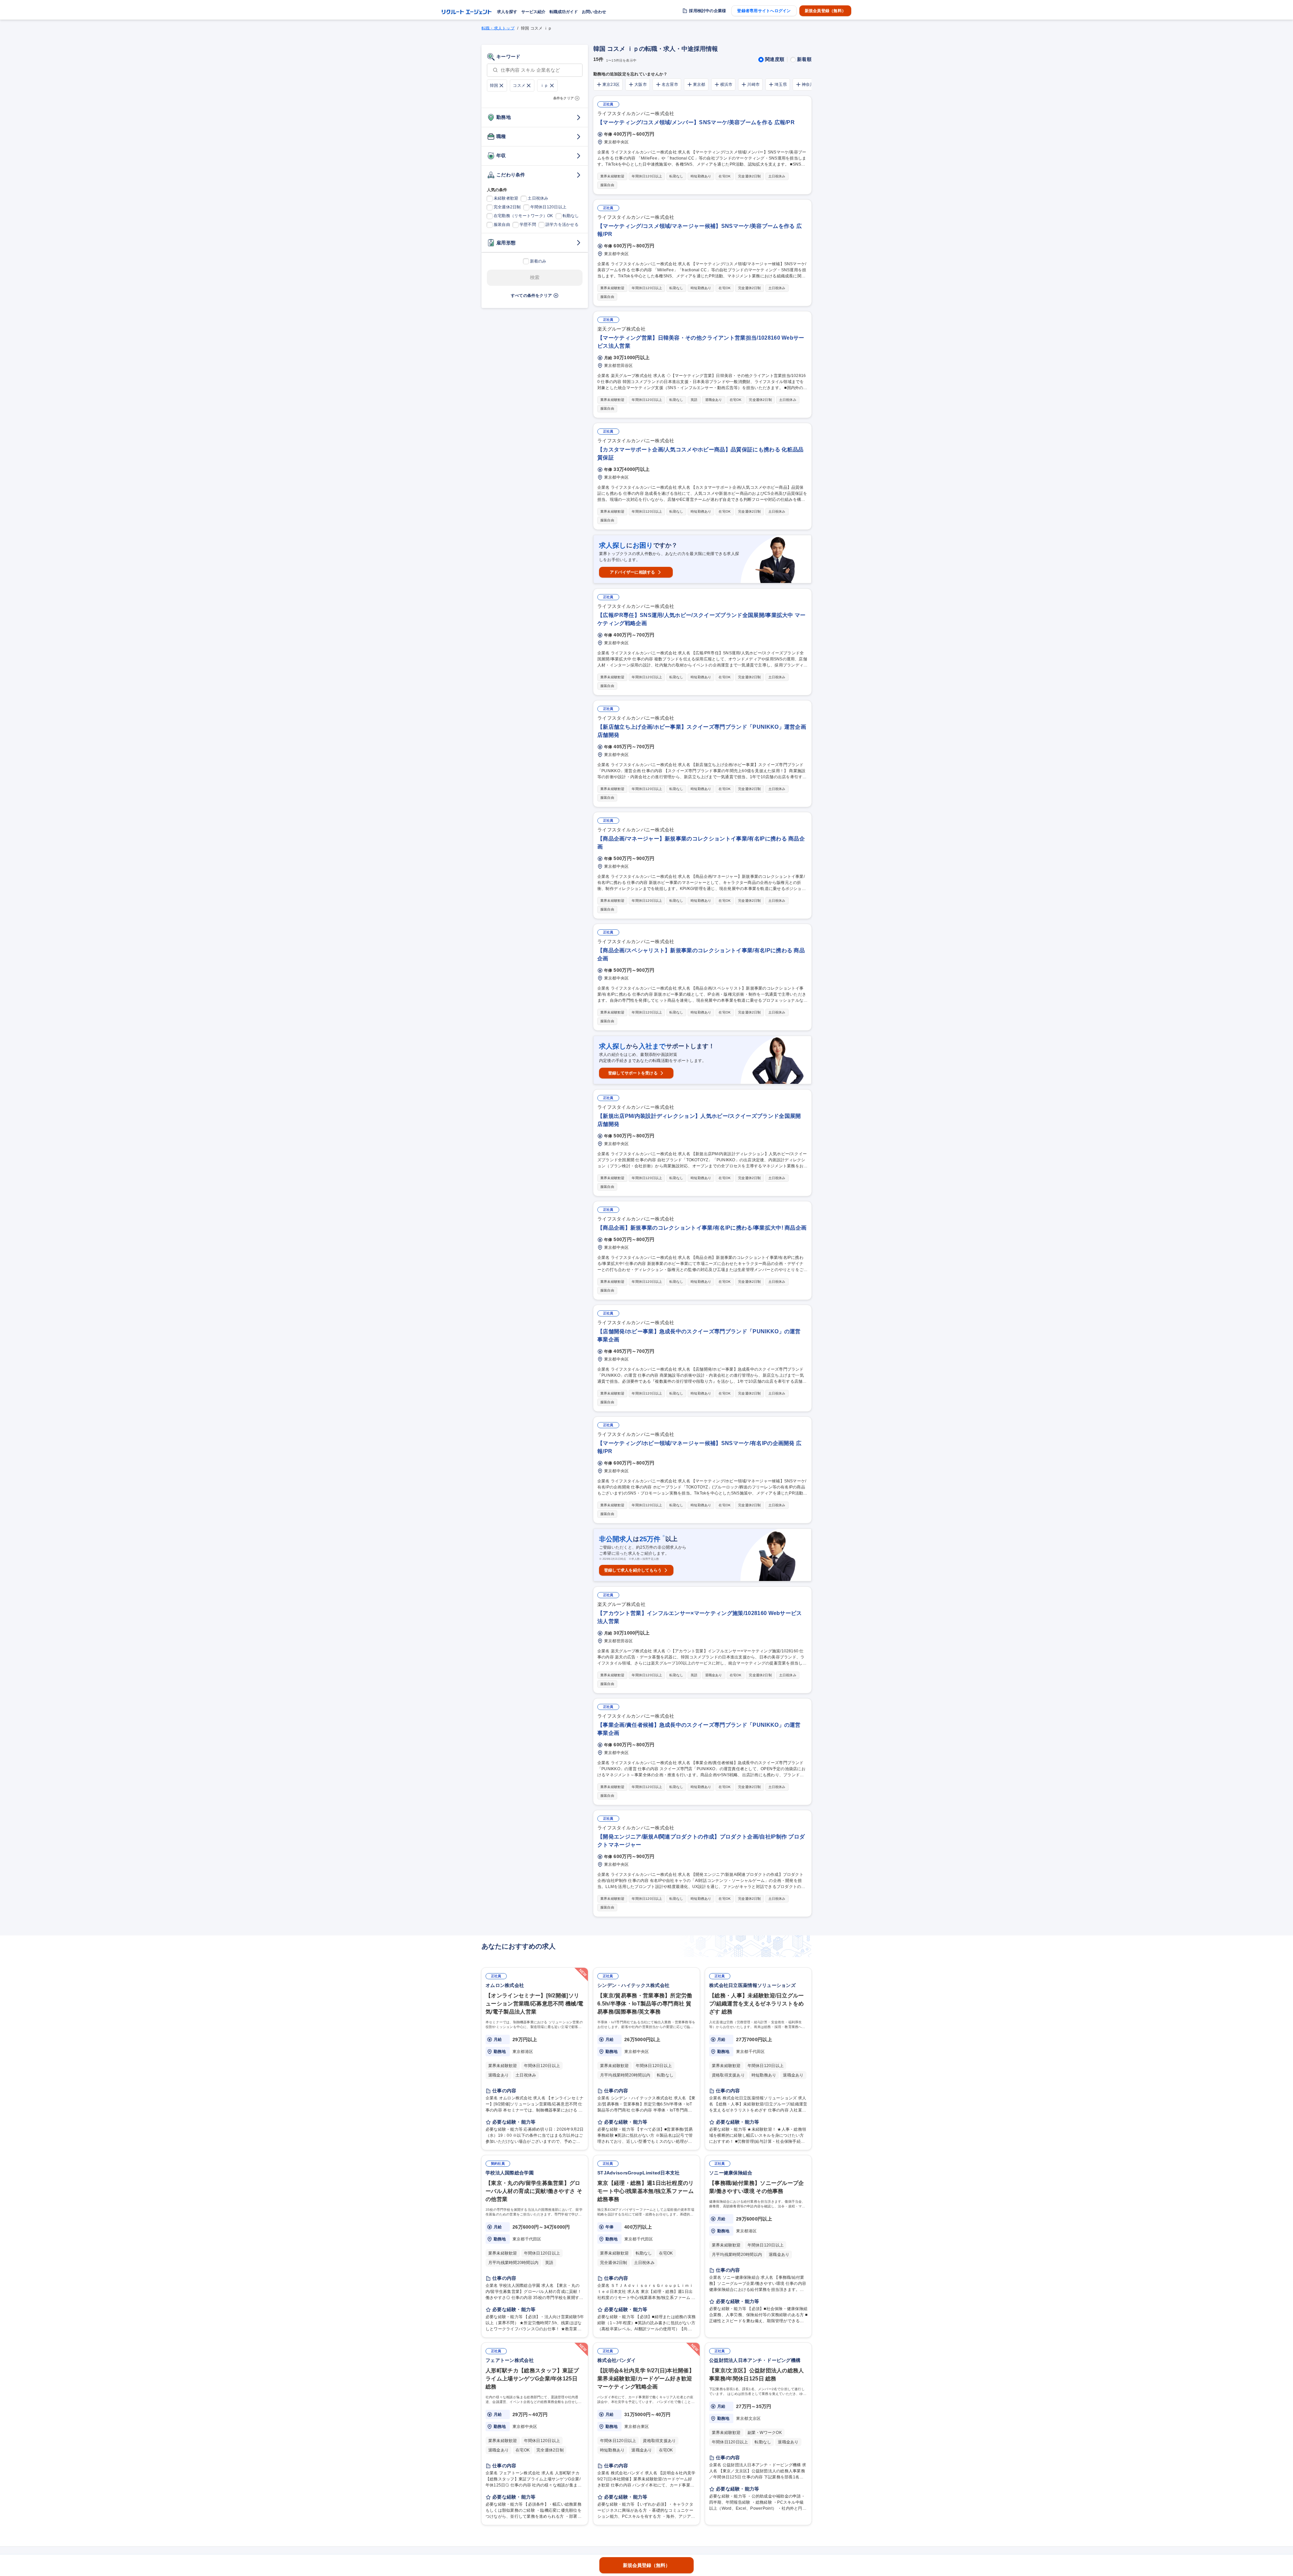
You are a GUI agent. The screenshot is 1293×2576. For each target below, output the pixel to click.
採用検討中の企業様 (707, 11)
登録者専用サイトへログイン (764, 11)
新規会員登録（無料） (825, 11)
